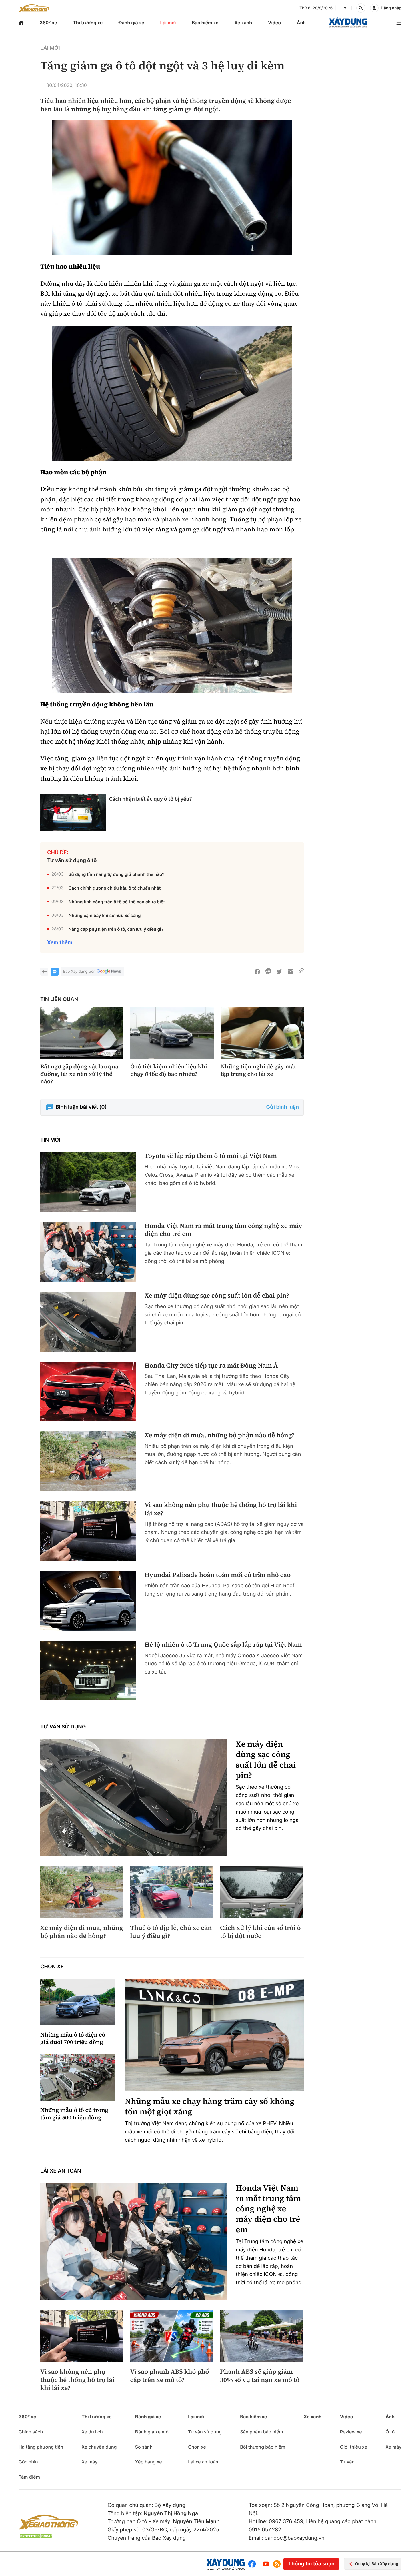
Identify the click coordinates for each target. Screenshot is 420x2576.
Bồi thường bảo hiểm (263, 2447)
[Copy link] (301, 972)
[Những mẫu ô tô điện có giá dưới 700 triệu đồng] (77, 2002)
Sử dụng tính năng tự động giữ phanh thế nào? (117, 874)
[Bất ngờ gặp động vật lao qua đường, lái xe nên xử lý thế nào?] (82, 1033)
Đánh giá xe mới (152, 2432)
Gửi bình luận (283, 1107)
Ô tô (390, 2432)
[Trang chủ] (21, 23)
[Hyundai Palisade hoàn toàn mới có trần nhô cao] (88, 1601)
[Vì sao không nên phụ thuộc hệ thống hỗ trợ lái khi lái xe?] (88, 1531)
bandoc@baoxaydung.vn (295, 2538)
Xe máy (89, 2462)
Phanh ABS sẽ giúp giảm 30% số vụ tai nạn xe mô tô (260, 2376)
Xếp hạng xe (149, 2462)
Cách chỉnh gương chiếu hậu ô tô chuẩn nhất (114, 888)
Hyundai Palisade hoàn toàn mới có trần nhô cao (218, 1575)
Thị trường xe (88, 23)
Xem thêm (60, 943)
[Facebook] (253, 2564)
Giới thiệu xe (354, 2447)
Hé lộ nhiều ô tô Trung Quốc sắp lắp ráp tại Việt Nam (223, 1645)
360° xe (48, 23)
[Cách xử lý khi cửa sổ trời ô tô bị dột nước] (262, 1892)
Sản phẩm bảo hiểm (261, 2432)
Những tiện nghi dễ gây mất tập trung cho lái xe (258, 1070)
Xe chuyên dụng (99, 2447)
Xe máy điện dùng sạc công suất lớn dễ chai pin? (217, 1296)
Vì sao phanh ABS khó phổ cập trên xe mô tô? (169, 2376)
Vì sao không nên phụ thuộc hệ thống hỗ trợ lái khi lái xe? (221, 1509)
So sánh (144, 2447)
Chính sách (31, 2432)
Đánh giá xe (131, 23)
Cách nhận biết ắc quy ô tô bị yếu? (151, 799)
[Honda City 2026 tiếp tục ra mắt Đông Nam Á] (88, 1391)
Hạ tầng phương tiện (41, 2447)
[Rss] (277, 2564)
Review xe (351, 2432)
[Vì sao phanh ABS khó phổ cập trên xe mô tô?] (172, 2336)
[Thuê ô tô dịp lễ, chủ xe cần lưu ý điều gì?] (172, 1892)
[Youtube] (266, 2564)
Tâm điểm (29, 2477)
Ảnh (301, 23)
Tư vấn (347, 2462)
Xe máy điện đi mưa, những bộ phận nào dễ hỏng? (220, 1435)
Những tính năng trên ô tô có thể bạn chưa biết (117, 902)
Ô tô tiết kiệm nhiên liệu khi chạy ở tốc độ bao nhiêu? (169, 1070)
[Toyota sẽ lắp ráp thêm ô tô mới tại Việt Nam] (88, 1182)
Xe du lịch (92, 2432)
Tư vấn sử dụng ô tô (72, 861)
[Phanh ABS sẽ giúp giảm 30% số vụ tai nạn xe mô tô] (262, 2336)
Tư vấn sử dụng (63, 1727)
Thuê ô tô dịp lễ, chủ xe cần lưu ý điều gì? (171, 1932)
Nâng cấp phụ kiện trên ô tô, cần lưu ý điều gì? (116, 929)
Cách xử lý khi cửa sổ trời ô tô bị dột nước (260, 1932)
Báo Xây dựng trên (79, 972)
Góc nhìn (28, 2462)
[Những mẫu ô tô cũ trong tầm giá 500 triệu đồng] (77, 2078)
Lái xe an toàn (61, 2171)
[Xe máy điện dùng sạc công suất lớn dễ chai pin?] (88, 1321)
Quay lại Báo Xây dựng (377, 2564)
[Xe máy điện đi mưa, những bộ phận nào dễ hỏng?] (88, 1461)
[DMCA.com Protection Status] (36, 2536)
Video (274, 23)
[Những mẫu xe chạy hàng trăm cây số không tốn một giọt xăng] (214, 2034)
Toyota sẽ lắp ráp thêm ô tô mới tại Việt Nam (211, 1156)
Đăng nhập (391, 8)
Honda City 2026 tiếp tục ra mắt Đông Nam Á (211, 1366)
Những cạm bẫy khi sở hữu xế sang (105, 915)
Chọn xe (52, 1967)
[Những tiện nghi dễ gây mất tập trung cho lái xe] (262, 1033)
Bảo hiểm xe (205, 23)
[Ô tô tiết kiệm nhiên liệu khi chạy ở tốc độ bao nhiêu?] (172, 1033)
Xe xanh (243, 23)
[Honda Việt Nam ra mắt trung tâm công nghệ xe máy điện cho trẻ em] (88, 1252)
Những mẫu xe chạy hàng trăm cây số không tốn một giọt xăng (210, 2107)
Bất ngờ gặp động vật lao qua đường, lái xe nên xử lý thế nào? (79, 1074)
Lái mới (168, 23)
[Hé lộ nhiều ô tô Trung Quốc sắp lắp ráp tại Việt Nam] (88, 1671)
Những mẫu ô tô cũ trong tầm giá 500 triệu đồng (74, 2114)
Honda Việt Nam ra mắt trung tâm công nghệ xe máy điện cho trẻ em (223, 1230)
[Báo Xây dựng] (348, 23)
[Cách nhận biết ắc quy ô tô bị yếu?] (73, 812)
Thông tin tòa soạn (311, 2564)
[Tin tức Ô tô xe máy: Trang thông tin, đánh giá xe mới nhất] (34, 8)
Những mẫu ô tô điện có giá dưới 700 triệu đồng (73, 2038)
